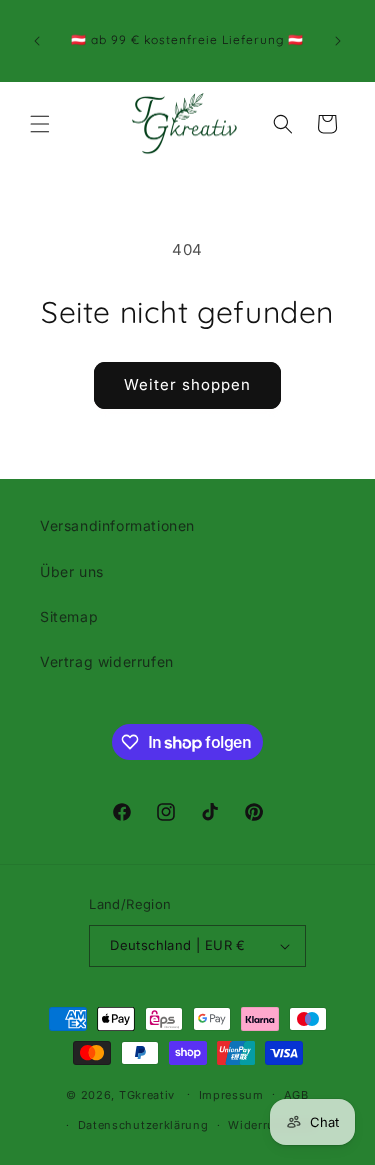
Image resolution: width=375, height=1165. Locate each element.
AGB (296, 1095)
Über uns (72, 571)
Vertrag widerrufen (107, 661)
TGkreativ (147, 1094)
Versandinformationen (117, 525)
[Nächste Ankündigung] (338, 41)
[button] (40, 124)
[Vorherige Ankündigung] (37, 41)
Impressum (231, 1095)
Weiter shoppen (187, 384)
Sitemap (69, 616)
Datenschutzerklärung (143, 1125)
